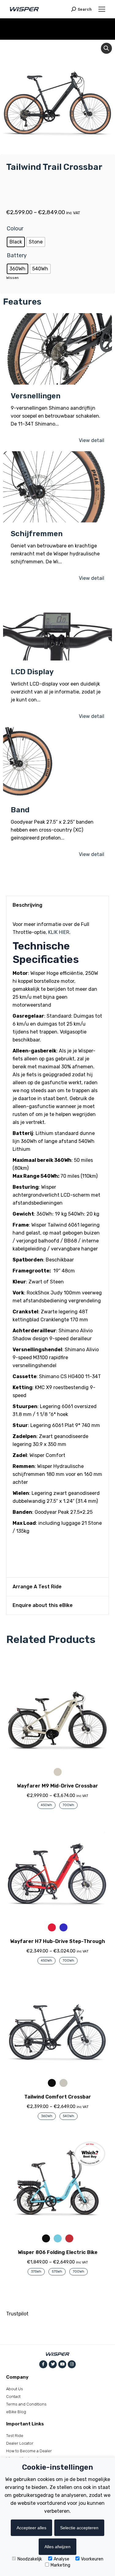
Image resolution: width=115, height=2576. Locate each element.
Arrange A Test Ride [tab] (37, 1587)
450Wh (46, 1805)
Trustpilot (17, 2314)
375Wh (36, 2272)
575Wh (57, 2272)
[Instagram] (72, 2364)
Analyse (61, 2559)
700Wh (68, 1805)
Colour (15, 229)
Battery (17, 255)
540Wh (69, 2116)
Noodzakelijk (30, 2559)
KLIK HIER (59, 932)
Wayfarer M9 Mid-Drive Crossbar (57, 1786)
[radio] (16, 242)
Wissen (12, 278)
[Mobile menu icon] (102, 9)
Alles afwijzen (57, 2547)
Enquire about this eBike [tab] (43, 1605)
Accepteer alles (31, 2528)
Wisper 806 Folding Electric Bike (58, 2252)
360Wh (47, 2116)
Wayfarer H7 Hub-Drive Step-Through (57, 1941)
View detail (92, 440)
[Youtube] (62, 2364)
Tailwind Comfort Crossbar (58, 2097)
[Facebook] (43, 2364)
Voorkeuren (92, 2559)
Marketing (60, 2565)
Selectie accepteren (79, 2528)
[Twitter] (53, 2364)
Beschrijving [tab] (27, 905)
